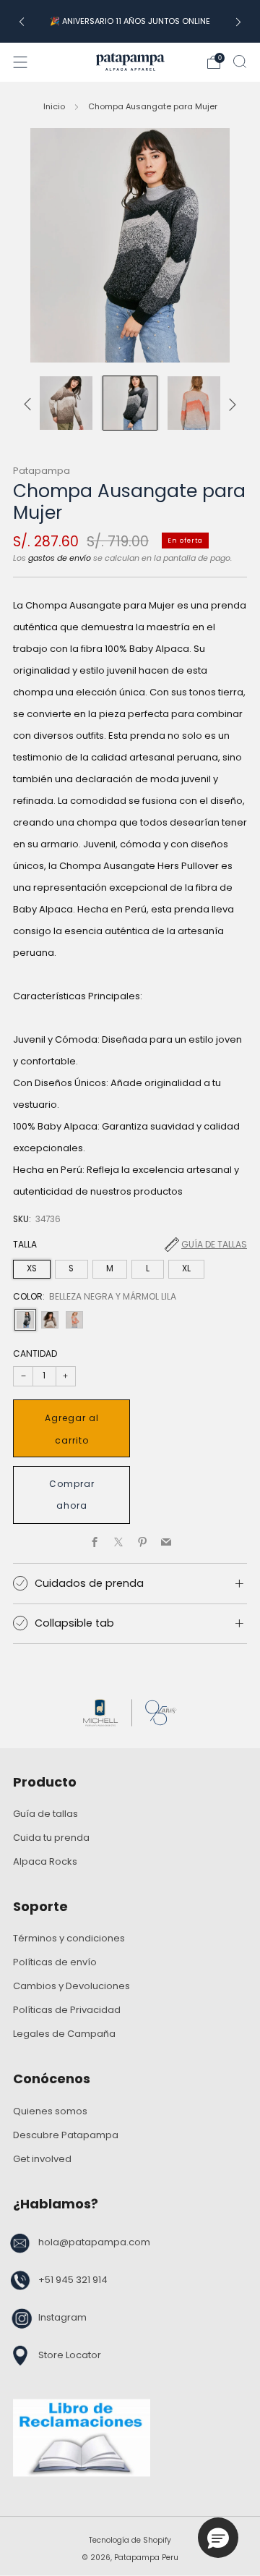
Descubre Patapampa (66, 2135)
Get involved (42, 2159)
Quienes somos (50, 2111)
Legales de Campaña (64, 2034)
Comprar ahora (72, 1495)
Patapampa (42, 471)
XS (32, 1268)
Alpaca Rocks (45, 1861)
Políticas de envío (55, 1962)
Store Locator (70, 2355)
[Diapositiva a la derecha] (230, 403)
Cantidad (35, 1353)
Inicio (54, 106)
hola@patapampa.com (94, 2242)
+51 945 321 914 (73, 2280)
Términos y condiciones (69, 1938)
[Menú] (20, 62)
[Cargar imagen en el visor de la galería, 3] (66, 403)
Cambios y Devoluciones (71, 1986)
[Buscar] (240, 62)
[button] (218, 2538)
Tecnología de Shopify (130, 2540)
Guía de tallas (214, 1244)
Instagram (62, 2317)
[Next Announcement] (238, 21)
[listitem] (130, 21)
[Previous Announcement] (22, 21)
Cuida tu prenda (51, 1838)
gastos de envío (60, 558)
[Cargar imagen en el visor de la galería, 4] (130, 403)
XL (186, 1268)
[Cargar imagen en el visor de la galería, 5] (194, 403)
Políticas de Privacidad (67, 2010)
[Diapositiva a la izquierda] (30, 403)
